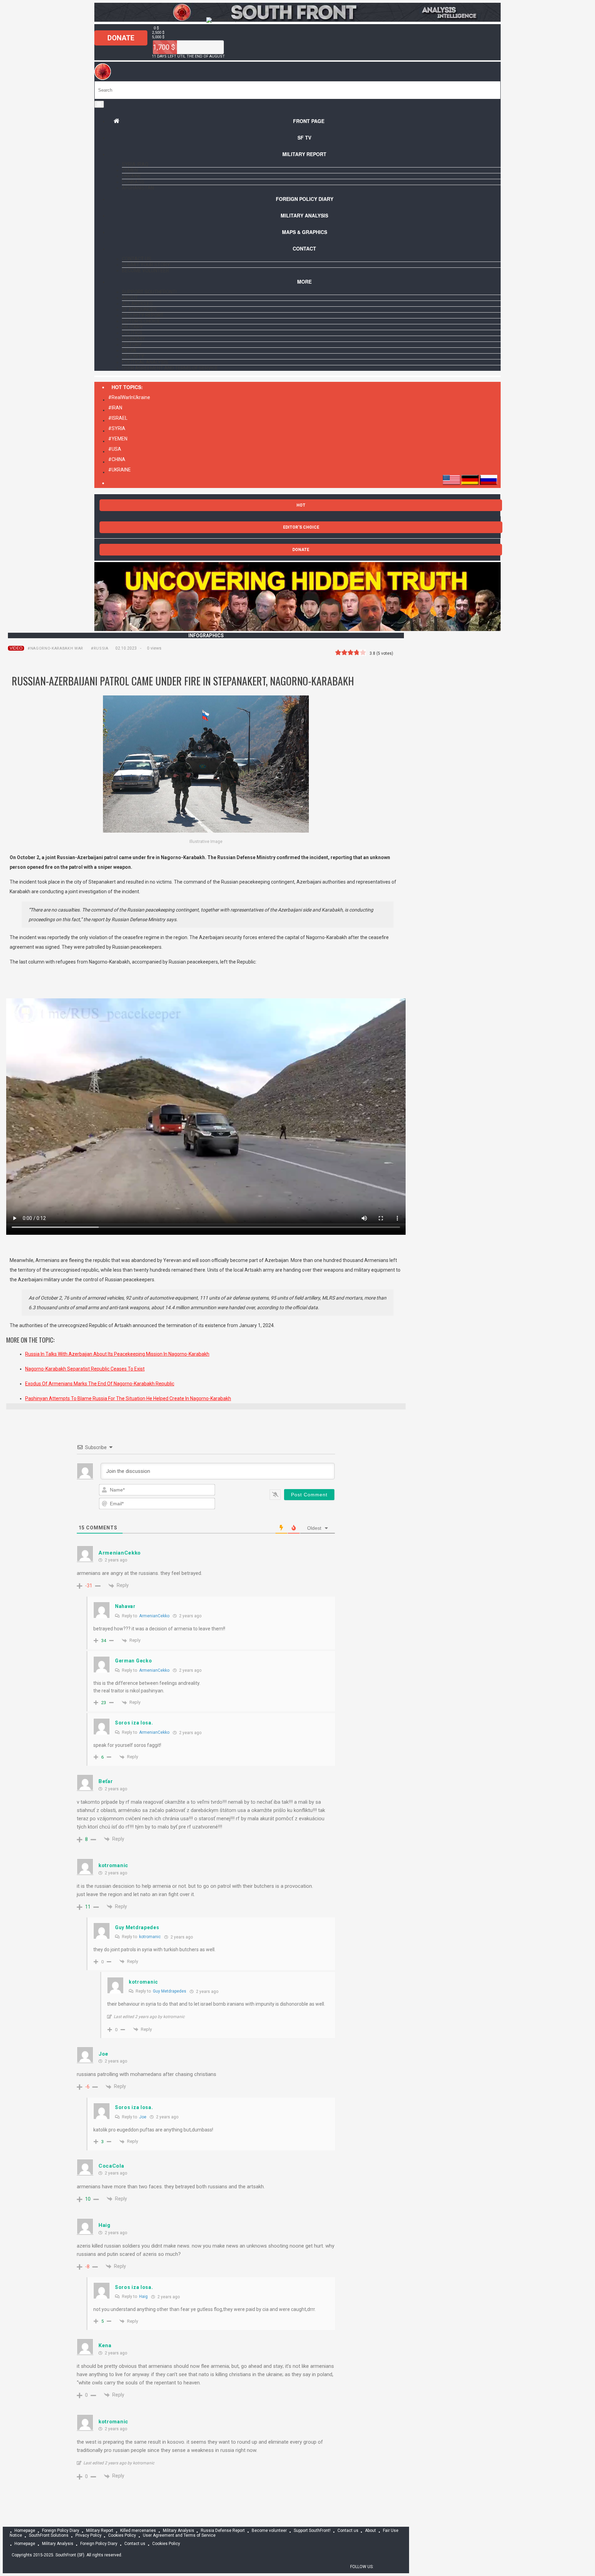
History (132, 345)
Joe (143, 2117)
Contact (304, 248)
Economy (133, 339)
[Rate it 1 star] (338, 653)
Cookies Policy (122, 2536)
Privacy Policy (88, 2536)
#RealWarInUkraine (129, 397)
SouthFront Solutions (49, 2536)
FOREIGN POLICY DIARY (305, 199)
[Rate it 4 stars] (357, 653)
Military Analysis (304, 215)
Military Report (304, 154)
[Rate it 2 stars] (344, 653)
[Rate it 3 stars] (351, 653)
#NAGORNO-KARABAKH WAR (55, 648)
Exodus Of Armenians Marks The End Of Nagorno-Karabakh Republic (100, 1384)
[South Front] (297, 20)
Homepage (25, 2531)
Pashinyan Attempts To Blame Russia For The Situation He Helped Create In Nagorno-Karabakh (128, 1398)
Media (129, 350)
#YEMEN (118, 439)
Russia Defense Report (223, 2531)
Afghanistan (138, 188)
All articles (137, 304)
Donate (121, 38)
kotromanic (150, 1937)
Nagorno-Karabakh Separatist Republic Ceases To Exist (85, 1369)
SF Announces (139, 309)
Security (133, 356)
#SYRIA (117, 428)
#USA (115, 449)
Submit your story (146, 265)
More (304, 282)
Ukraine (132, 176)
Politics (132, 333)
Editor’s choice (141, 321)
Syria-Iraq (135, 164)
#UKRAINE (119, 470)
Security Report (143, 315)
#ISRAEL (118, 418)
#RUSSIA (100, 648)
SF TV (304, 138)
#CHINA (117, 459)
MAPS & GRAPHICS (305, 232)
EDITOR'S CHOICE (301, 527)
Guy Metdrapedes (170, 1991)
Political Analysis (145, 362)
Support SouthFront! (149, 292)
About (130, 298)
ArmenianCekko (154, 1616)
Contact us (137, 259)
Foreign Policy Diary (61, 2531)
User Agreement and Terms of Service (170, 368)
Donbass (133, 182)
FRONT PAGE (309, 121)
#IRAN (115, 408)
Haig (143, 2297)
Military (132, 327)
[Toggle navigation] (99, 104)
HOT (301, 505)
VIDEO (16, 648)
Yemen (130, 170)
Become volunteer (145, 271)
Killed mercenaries (138, 2531)
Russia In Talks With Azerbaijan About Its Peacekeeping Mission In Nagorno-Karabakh (117, 1354)
